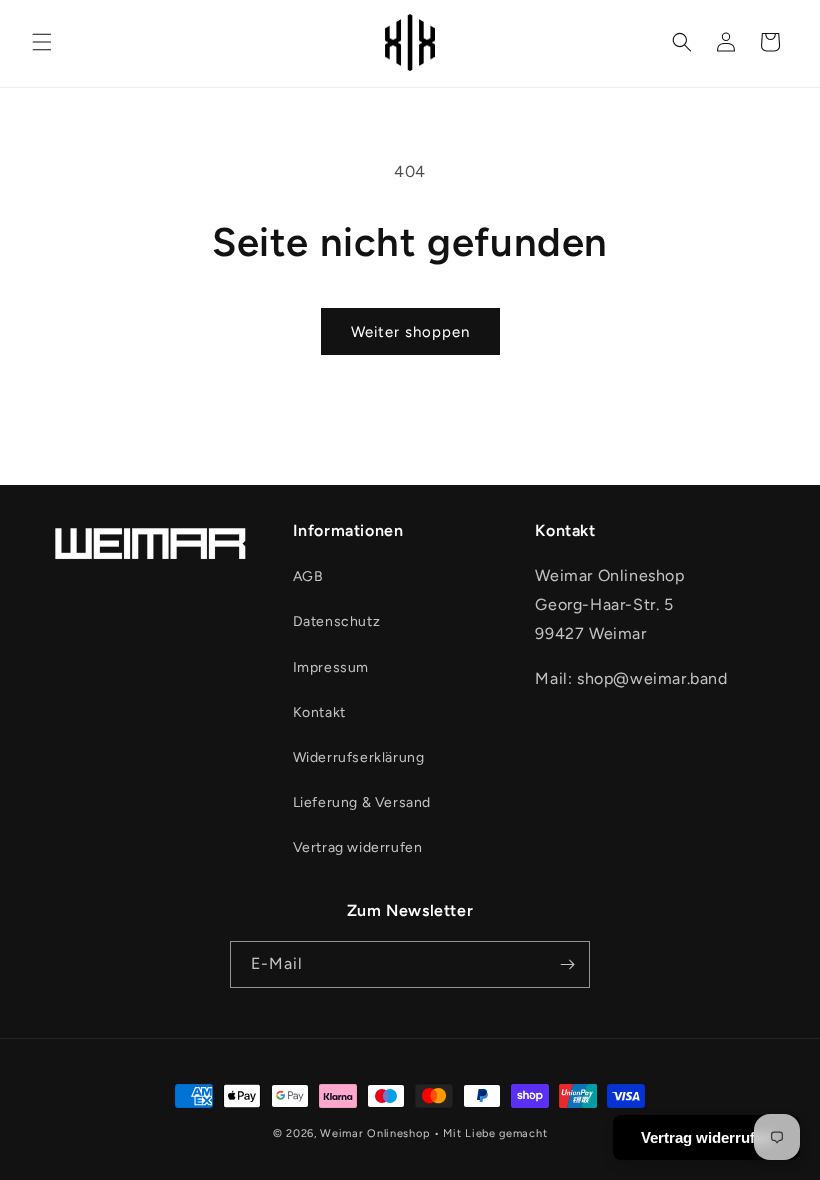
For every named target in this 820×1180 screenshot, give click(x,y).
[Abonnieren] (567, 964)
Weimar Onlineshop (375, 1133)
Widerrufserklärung (359, 757)
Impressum (331, 667)
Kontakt (319, 712)
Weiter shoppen (410, 332)
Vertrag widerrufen (358, 847)
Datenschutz (337, 621)
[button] (42, 42)
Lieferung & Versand (362, 802)
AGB (308, 576)
